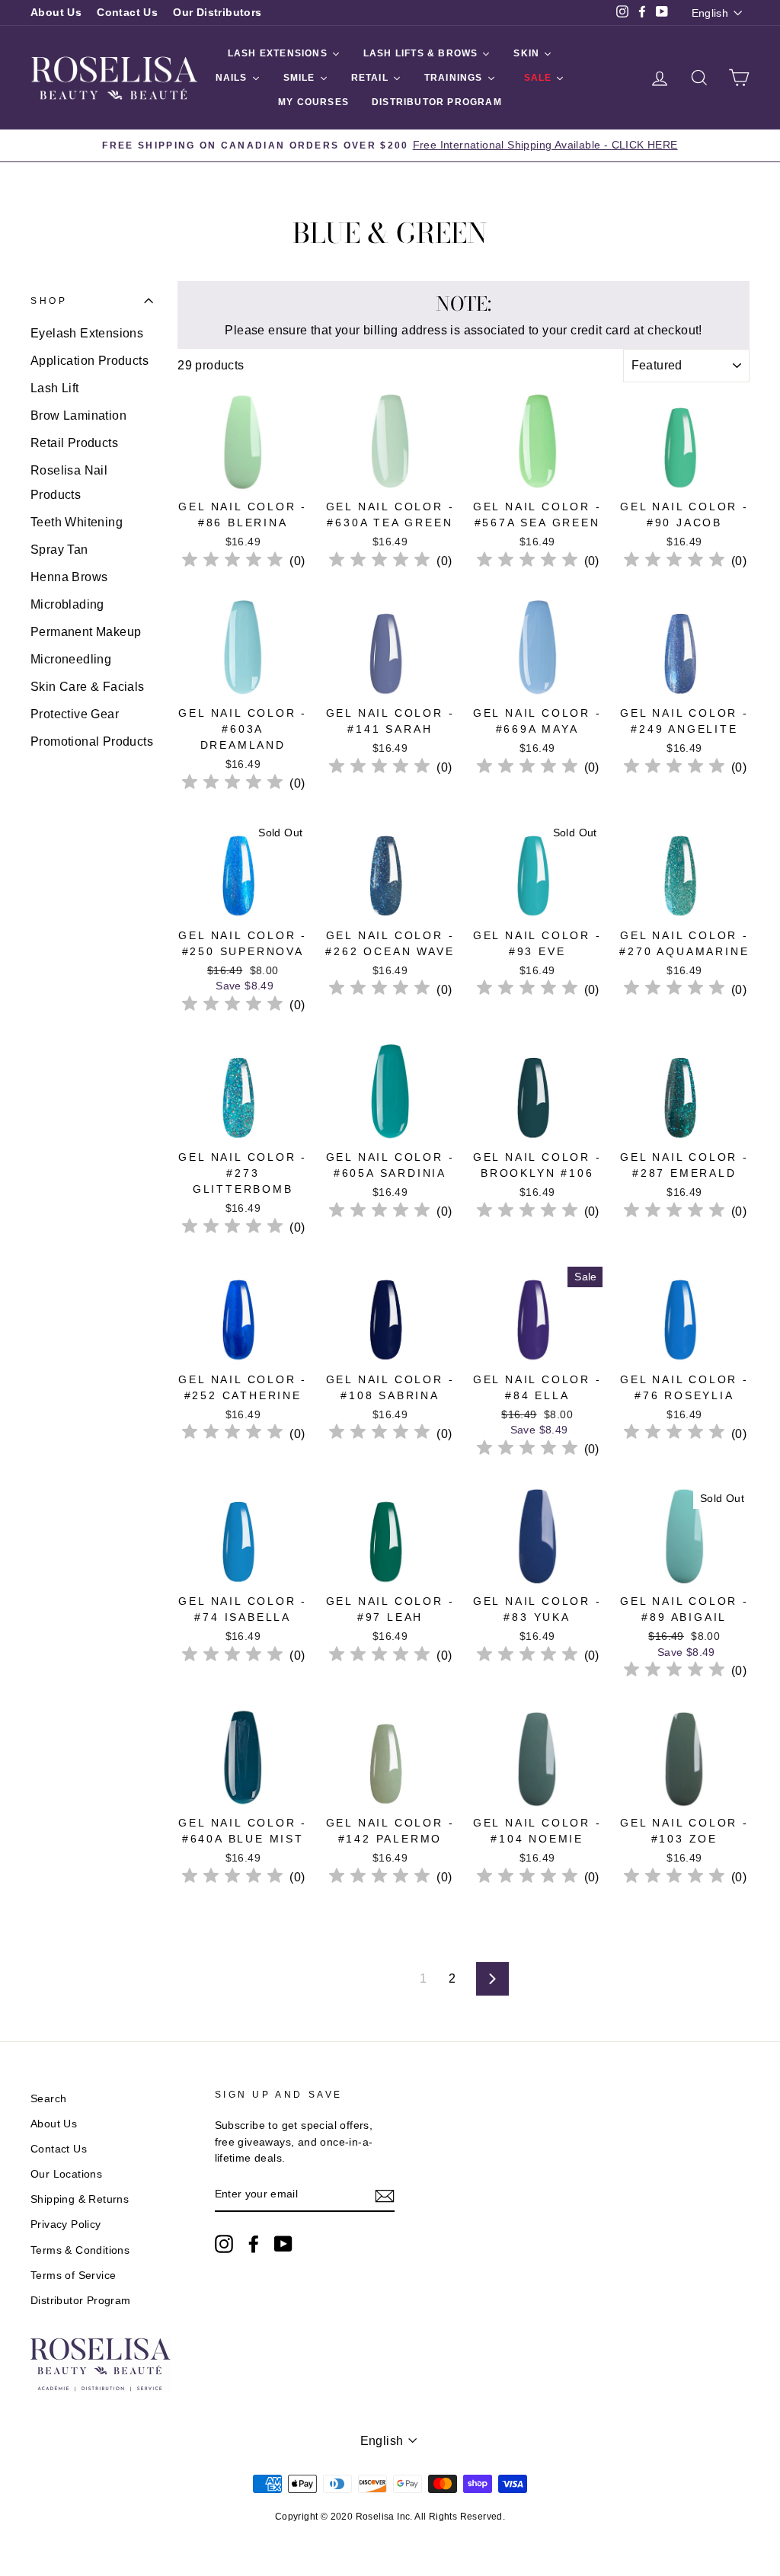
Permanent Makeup (86, 632)
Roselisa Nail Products (69, 483)
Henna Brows (69, 577)
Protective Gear (75, 714)
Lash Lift (55, 388)
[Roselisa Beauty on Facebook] (254, 2244)
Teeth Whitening (77, 522)
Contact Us (127, 13)
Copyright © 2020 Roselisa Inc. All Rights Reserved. (390, 2517)
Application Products (90, 361)
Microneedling (71, 659)
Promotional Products (92, 741)
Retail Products (74, 443)
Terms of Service (73, 2276)
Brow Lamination (78, 415)
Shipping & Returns (80, 2199)
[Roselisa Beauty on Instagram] (224, 2244)
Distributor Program (81, 2301)
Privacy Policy (66, 2224)
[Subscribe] (385, 2195)
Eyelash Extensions (87, 333)
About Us (56, 13)
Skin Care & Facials (88, 687)
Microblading (67, 604)
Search (48, 2099)
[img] (232, 562)
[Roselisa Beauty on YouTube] (283, 2244)
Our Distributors (217, 13)
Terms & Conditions (80, 2250)
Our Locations (66, 2174)
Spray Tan (59, 550)
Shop (49, 301)
